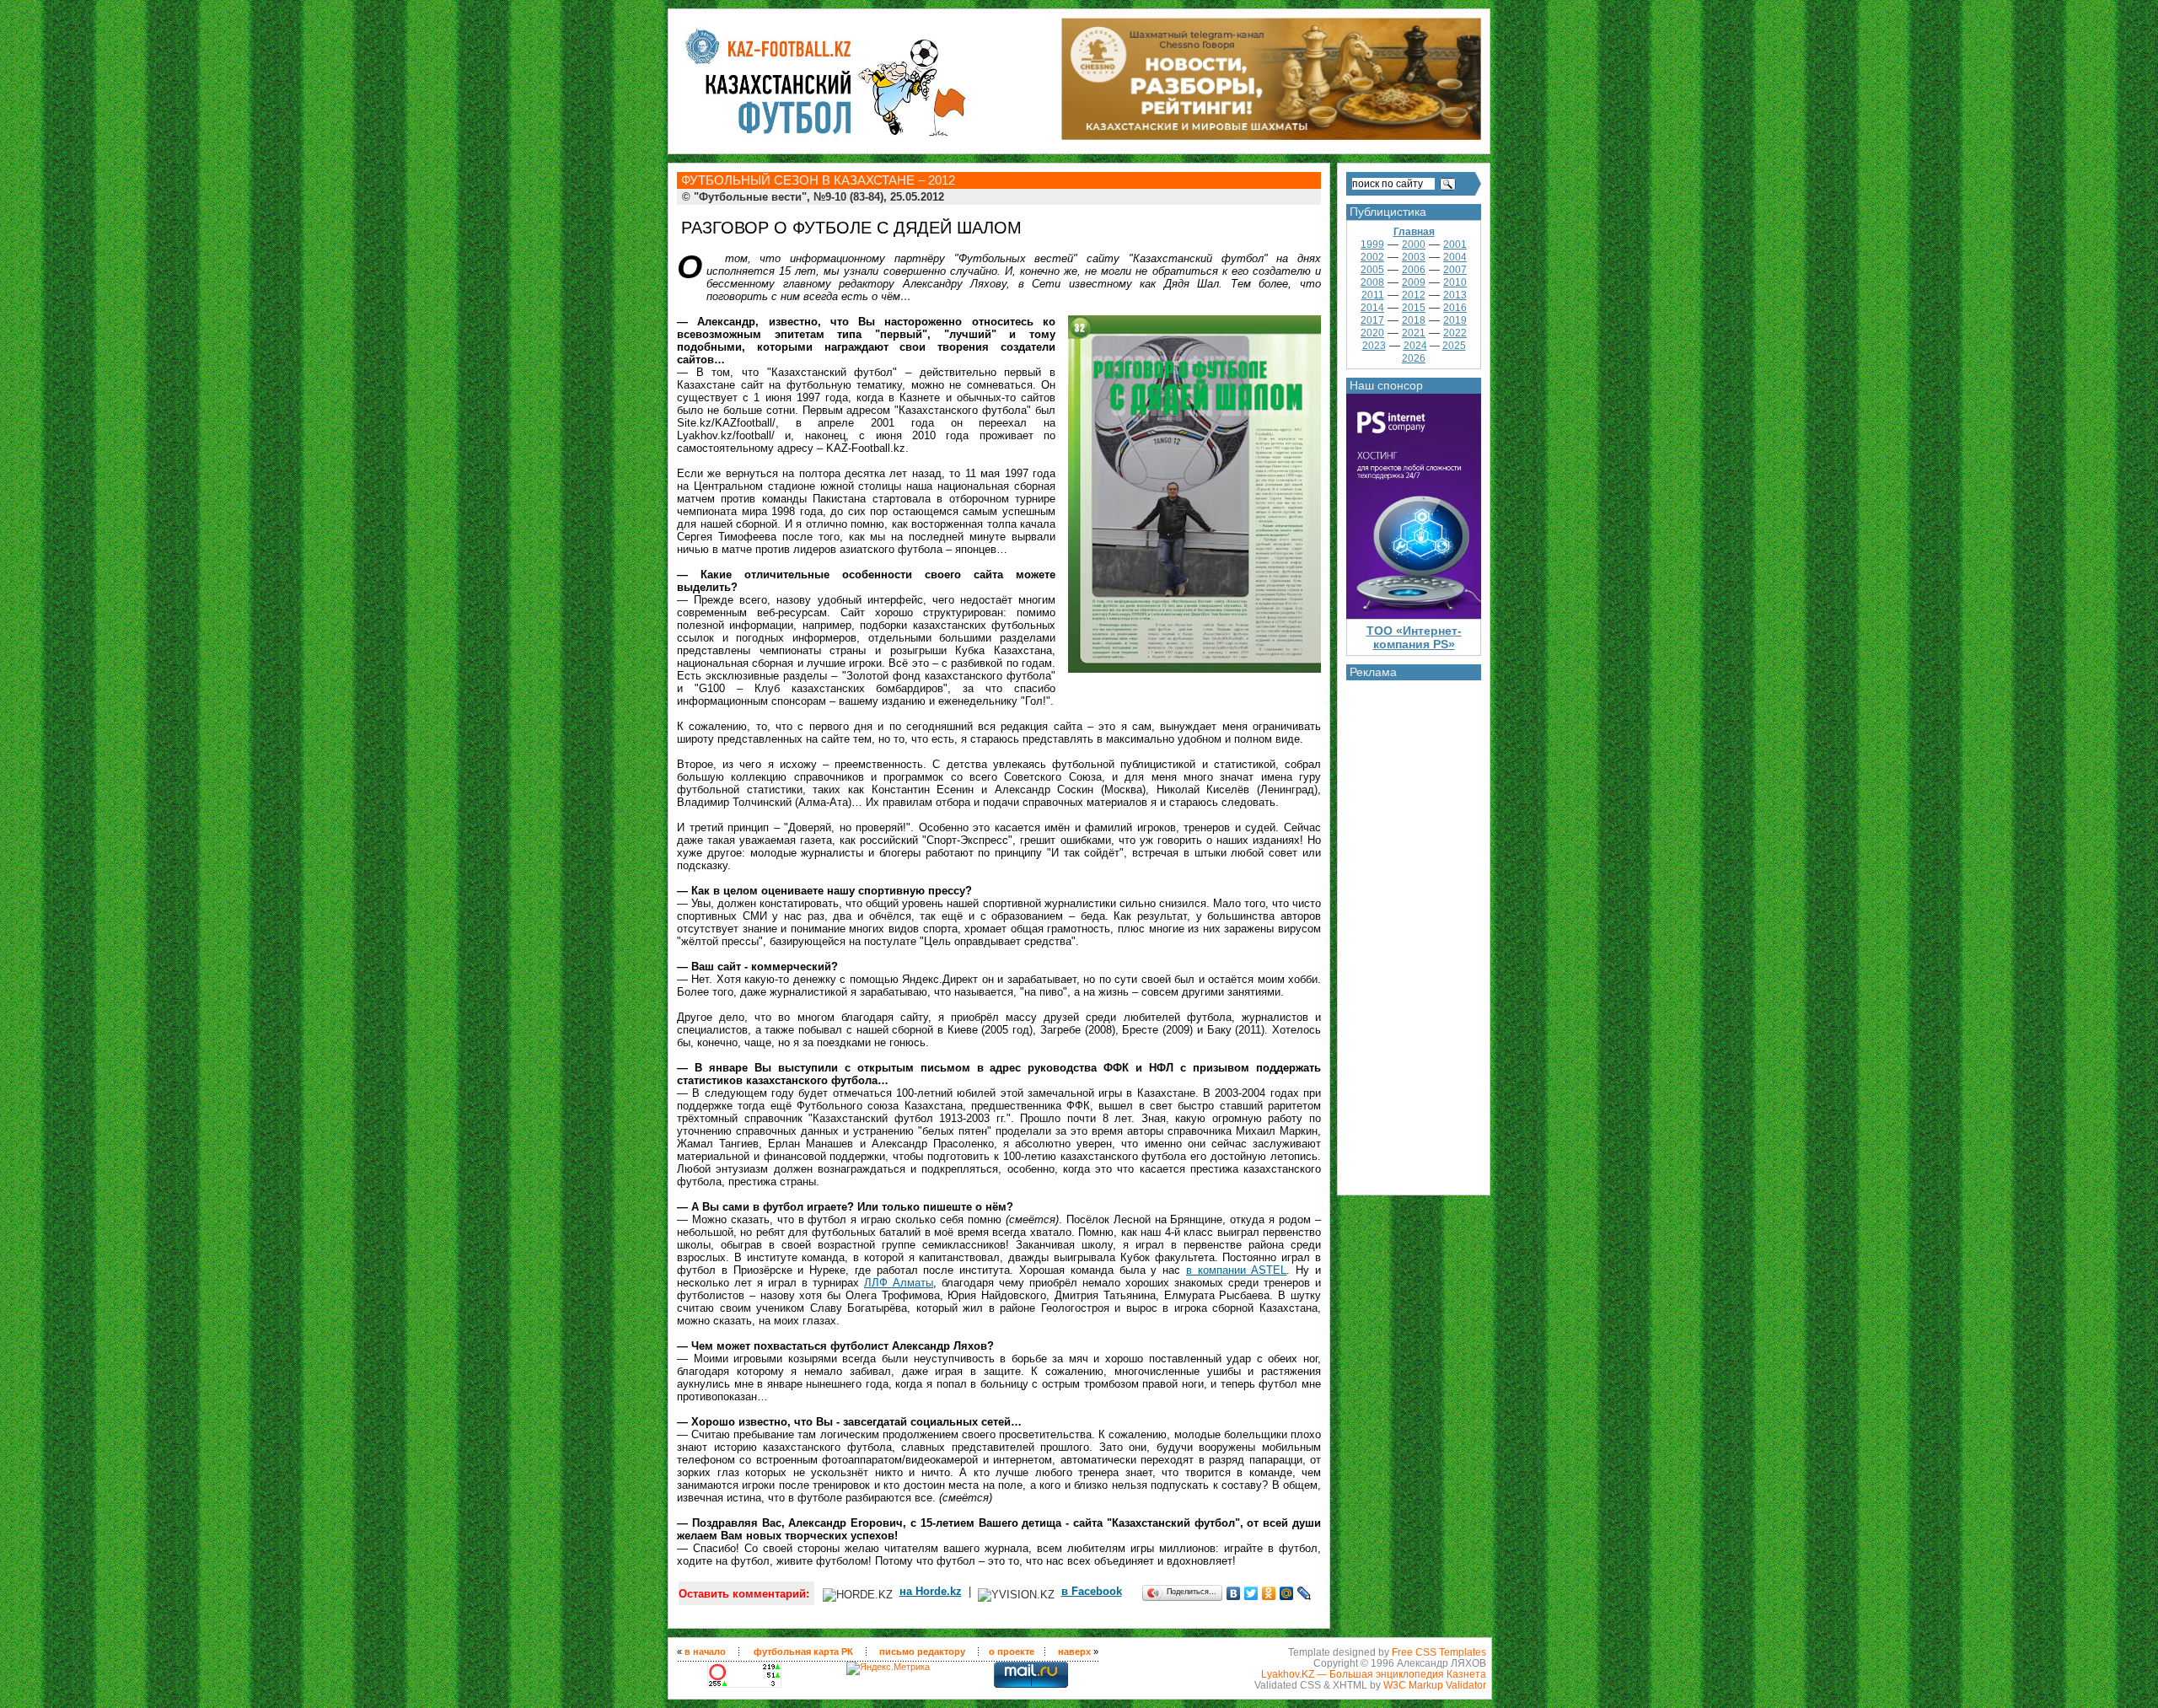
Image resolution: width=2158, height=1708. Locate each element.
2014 (1372, 308)
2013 (1455, 295)
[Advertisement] (1414, 933)
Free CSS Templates (1439, 1652)
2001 (1455, 244)
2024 (1415, 346)
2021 (1414, 333)
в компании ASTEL (1237, 1270)
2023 (1374, 346)
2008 (1372, 282)
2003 (1414, 257)
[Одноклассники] (1269, 1593)
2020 (1372, 333)
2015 (1414, 308)
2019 (1455, 320)
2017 (1372, 320)
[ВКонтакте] (1234, 1593)
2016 (1455, 308)
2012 (1414, 295)
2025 (1454, 346)
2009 (1414, 282)
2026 (1414, 358)
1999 (1372, 244)
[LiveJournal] (1304, 1593)
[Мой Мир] (1287, 1593)
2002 (1372, 257)
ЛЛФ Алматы (899, 1283)
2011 (1373, 295)
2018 (1414, 320)
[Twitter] (1251, 1593)
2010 (1455, 282)
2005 (1372, 270)
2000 (1414, 244)
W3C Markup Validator (1435, 1685)
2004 (1455, 257)
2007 (1455, 270)
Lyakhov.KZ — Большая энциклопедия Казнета (1374, 1674)
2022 (1455, 333)
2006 (1414, 270)
